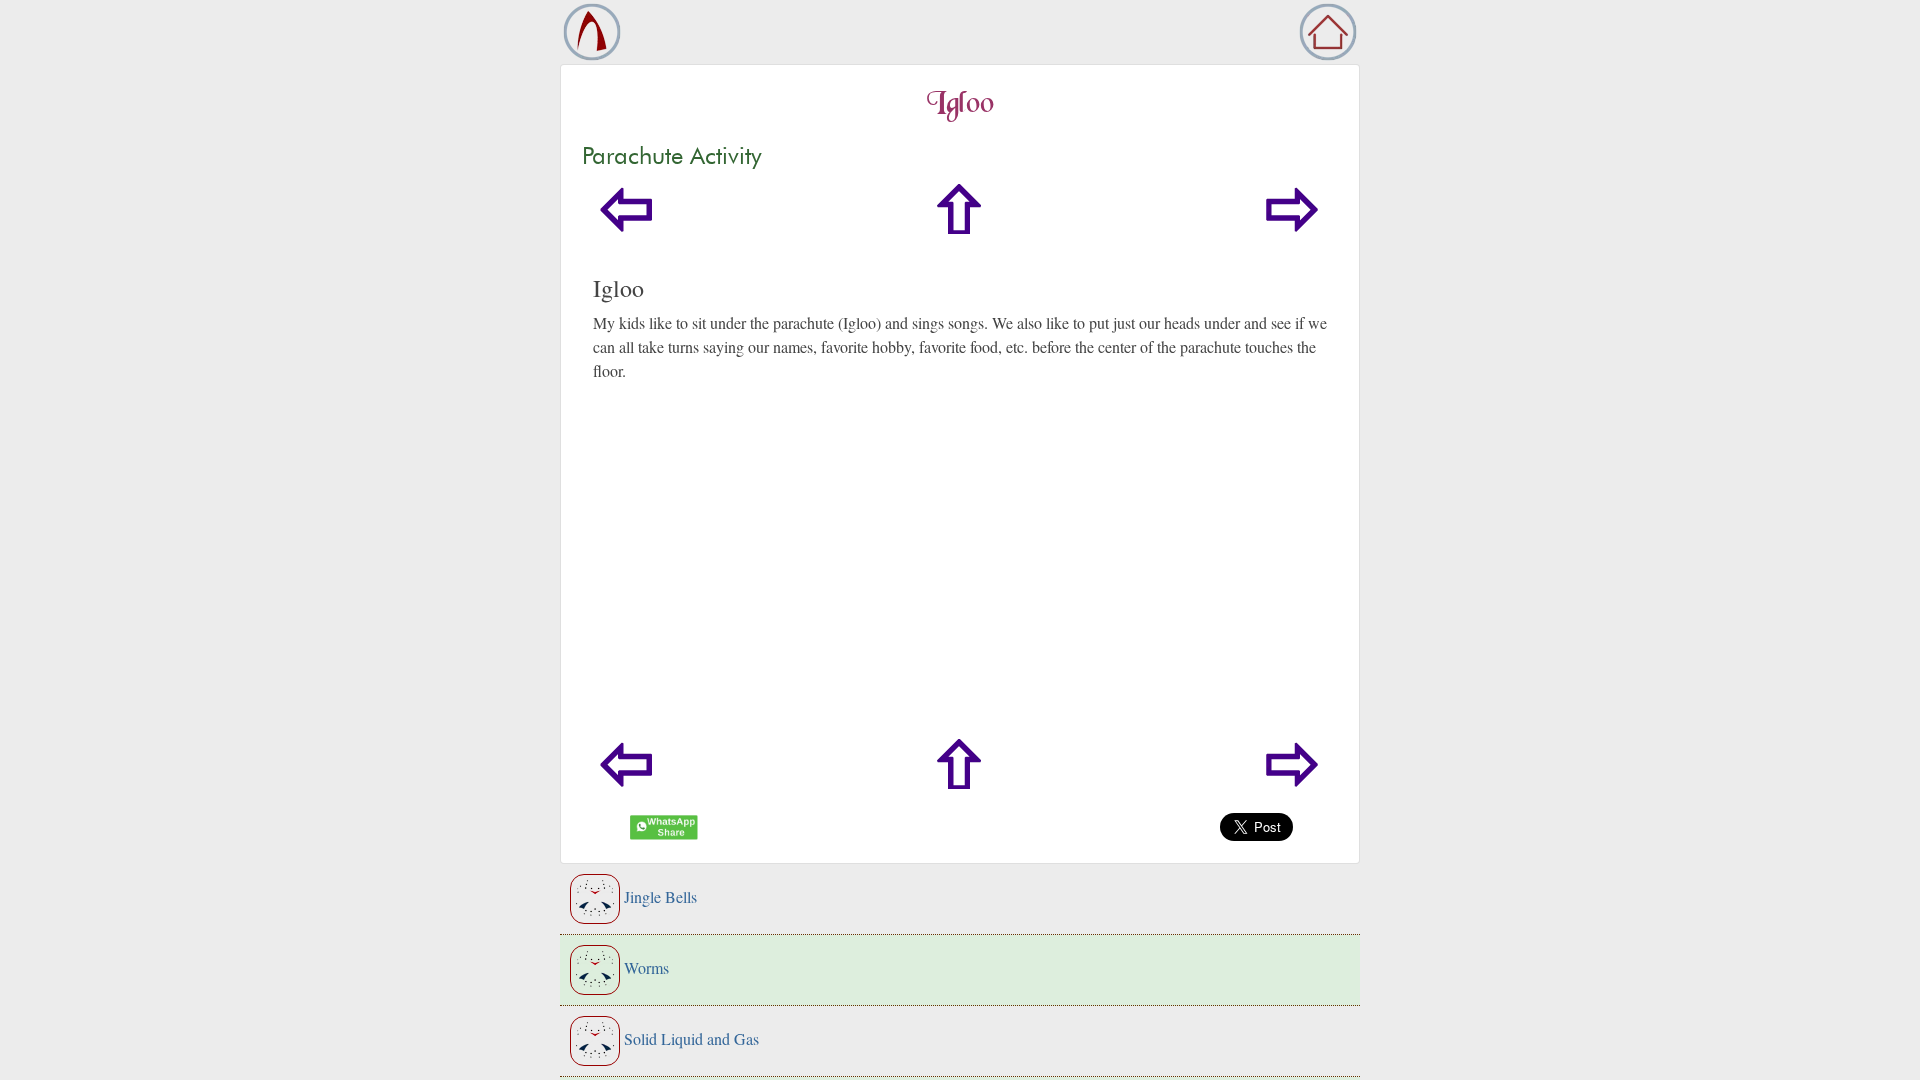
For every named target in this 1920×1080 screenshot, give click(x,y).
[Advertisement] (1177, 589)
